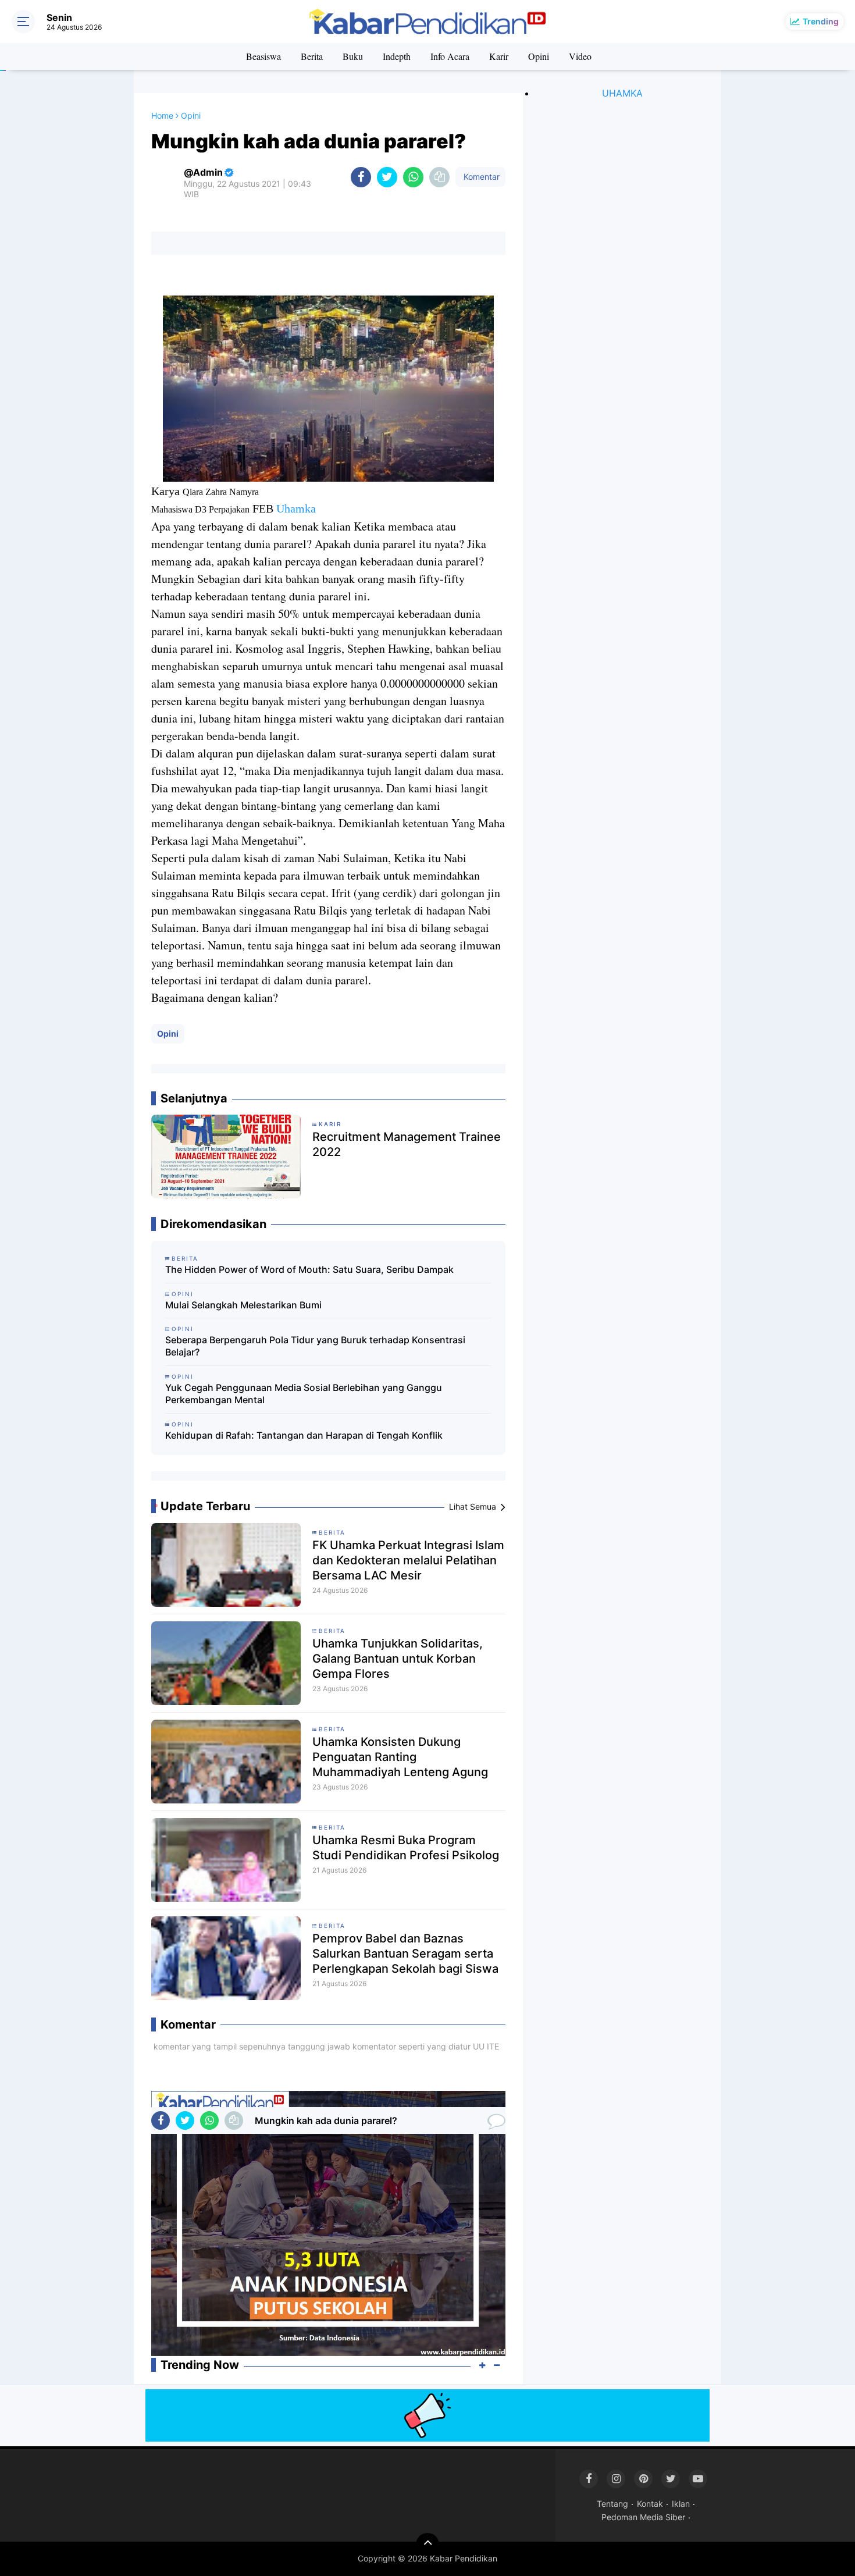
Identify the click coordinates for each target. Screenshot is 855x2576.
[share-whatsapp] (413, 177)
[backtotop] (427, 2545)
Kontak (650, 2504)
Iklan (681, 2504)
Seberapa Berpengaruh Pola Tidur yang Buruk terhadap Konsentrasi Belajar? (315, 1346)
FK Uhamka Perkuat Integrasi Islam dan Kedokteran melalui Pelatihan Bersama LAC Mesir (408, 1560)
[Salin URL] (439, 177)
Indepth (397, 56)
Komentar (480, 177)
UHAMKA (622, 93)
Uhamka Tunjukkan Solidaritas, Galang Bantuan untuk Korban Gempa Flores (398, 1659)
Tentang (612, 2504)
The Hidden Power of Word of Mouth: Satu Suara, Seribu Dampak (309, 1269)
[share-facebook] (361, 177)
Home (162, 115)
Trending (821, 21)
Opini (539, 56)
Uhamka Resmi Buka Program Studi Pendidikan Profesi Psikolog (406, 1848)
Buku (353, 56)
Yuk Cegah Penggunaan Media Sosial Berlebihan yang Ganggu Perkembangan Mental (304, 1394)
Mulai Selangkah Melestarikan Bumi (243, 1305)
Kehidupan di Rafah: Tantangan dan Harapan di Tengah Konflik (304, 1435)
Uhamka (296, 508)
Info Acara (450, 56)
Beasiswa (263, 56)
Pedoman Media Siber (643, 2517)
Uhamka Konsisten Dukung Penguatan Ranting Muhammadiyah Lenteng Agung (400, 1757)
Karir (499, 56)
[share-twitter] (387, 177)
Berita (312, 56)
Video (580, 56)
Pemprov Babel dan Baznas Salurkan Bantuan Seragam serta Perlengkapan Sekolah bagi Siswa (405, 1954)
